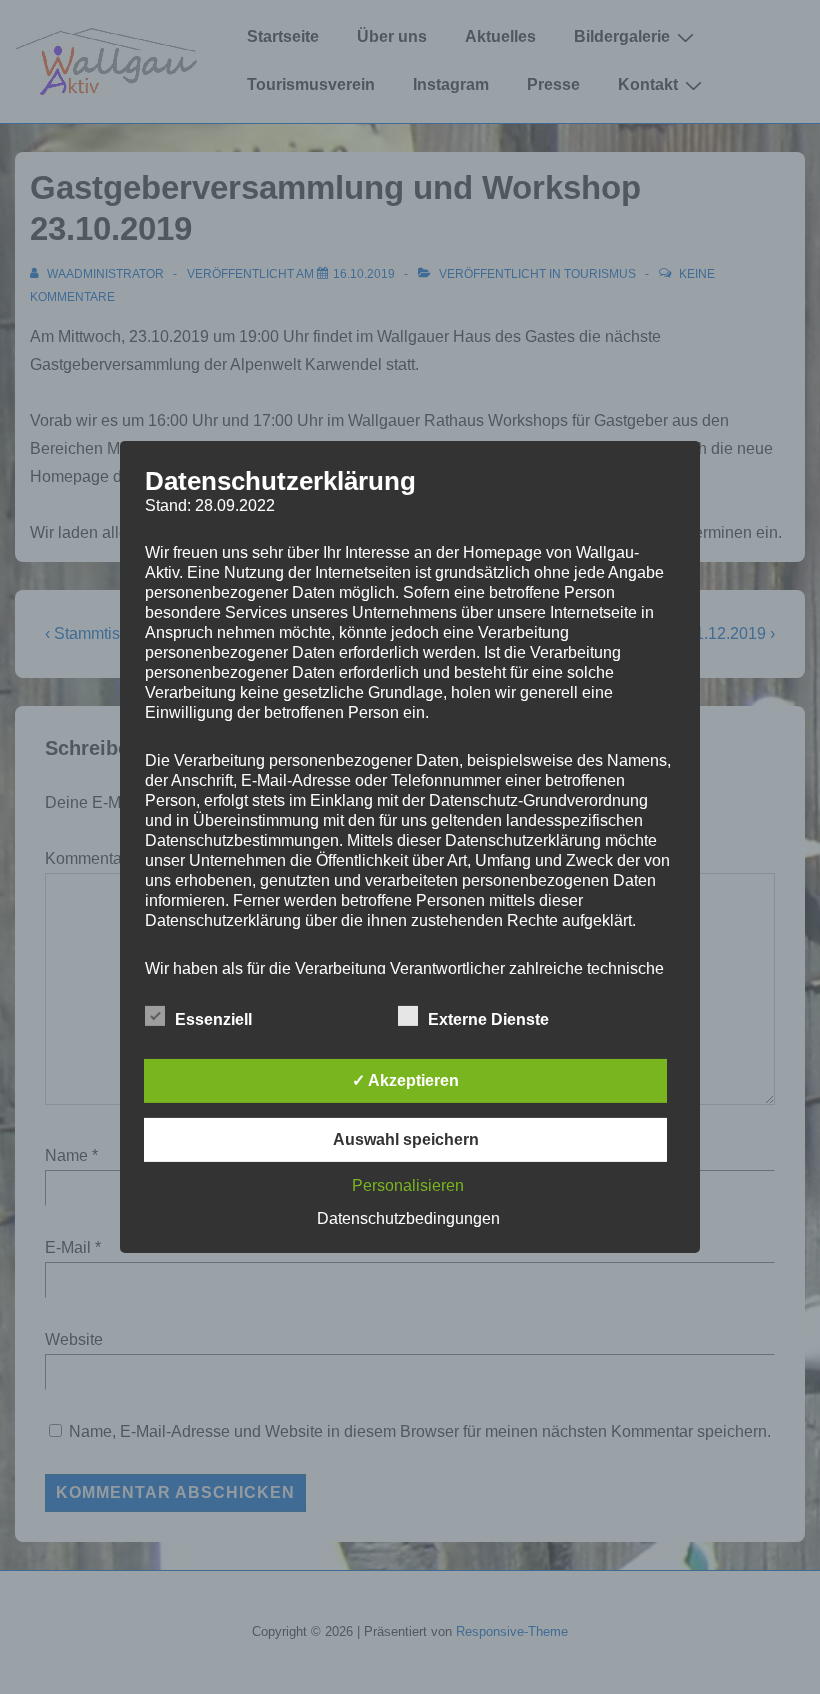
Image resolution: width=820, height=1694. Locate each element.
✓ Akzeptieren (405, 1080)
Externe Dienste (488, 1019)
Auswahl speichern (406, 1139)
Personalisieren (408, 1185)
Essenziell (213, 1019)
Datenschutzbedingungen (408, 1218)
